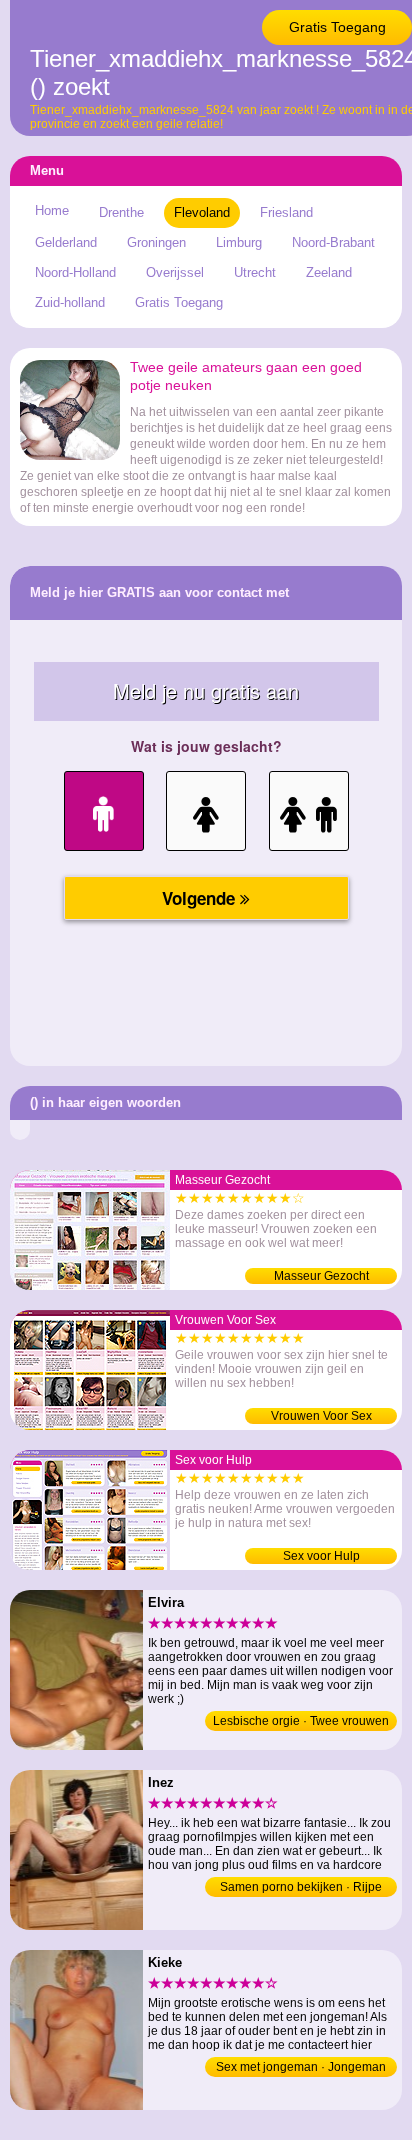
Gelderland (66, 242)
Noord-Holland (75, 272)
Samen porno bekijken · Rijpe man (301, 1888)
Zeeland (329, 272)
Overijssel (175, 272)
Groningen (156, 242)
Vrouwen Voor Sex (321, 1416)
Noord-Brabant (333, 242)
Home (52, 210)
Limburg (239, 242)
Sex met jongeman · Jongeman (301, 2067)
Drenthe (121, 212)
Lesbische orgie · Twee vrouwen (301, 1721)
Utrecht (255, 272)
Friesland (286, 212)
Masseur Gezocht (321, 1276)
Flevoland (202, 212)
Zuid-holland (70, 302)
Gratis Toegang (337, 27)
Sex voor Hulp (321, 1556)
